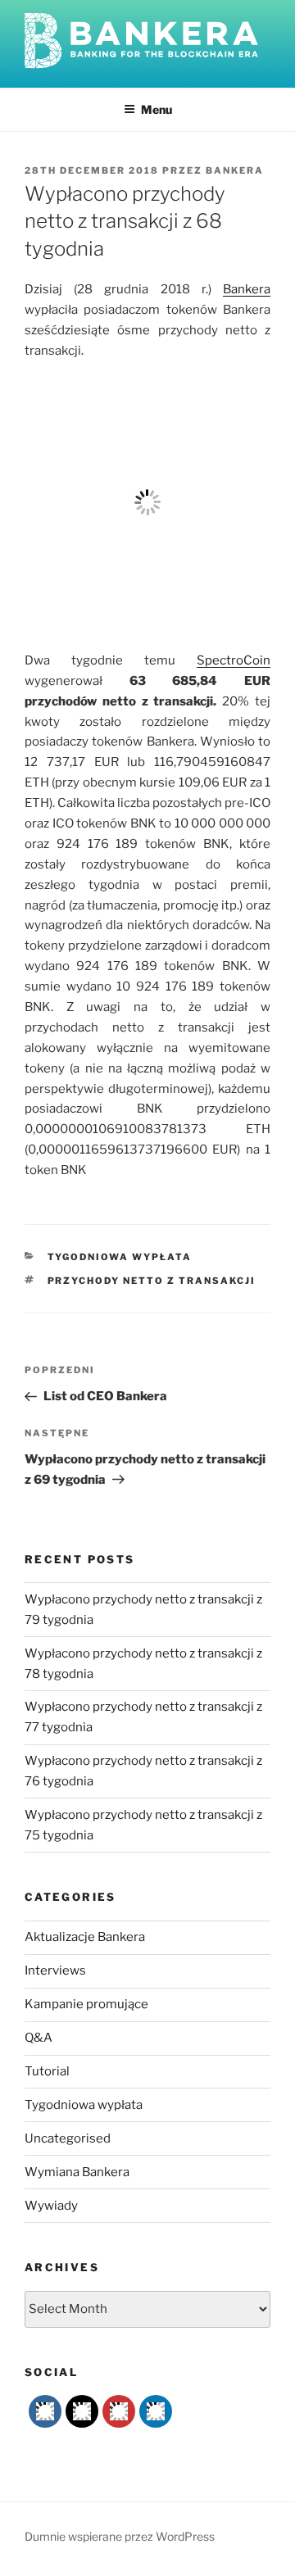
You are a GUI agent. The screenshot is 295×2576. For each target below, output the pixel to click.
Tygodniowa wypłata (120, 1257)
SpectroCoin (234, 660)
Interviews (55, 1971)
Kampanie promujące (86, 2004)
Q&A (39, 2038)
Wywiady (51, 2206)
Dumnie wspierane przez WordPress (120, 2536)
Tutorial (47, 2071)
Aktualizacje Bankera (85, 1937)
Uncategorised (68, 2138)
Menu (157, 109)
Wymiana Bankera (77, 2172)
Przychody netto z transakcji (152, 1281)
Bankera (235, 170)
